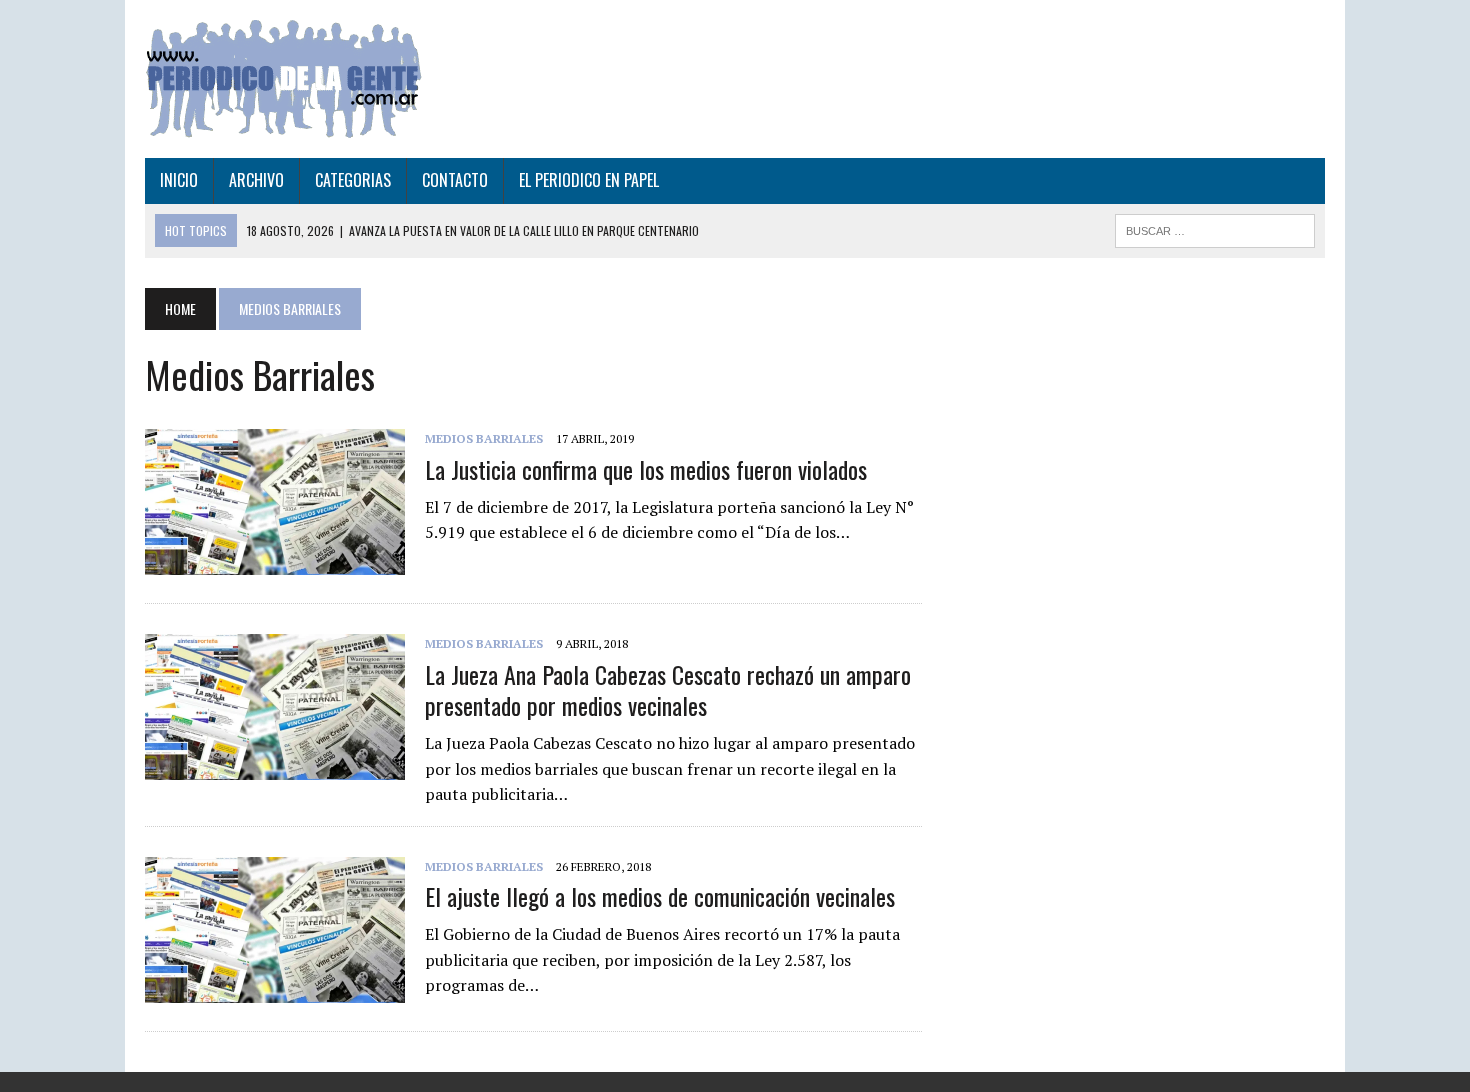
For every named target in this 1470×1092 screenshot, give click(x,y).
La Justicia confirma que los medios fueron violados (646, 469)
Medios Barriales (484, 438)
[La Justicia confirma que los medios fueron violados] (275, 562)
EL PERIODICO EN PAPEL (589, 180)
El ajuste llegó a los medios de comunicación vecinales (660, 896)
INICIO (179, 180)
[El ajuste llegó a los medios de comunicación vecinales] (275, 989)
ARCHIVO (256, 180)
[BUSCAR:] (1215, 228)
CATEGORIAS (353, 180)
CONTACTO (455, 180)
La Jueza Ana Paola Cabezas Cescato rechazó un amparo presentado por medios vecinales (668, 689)
